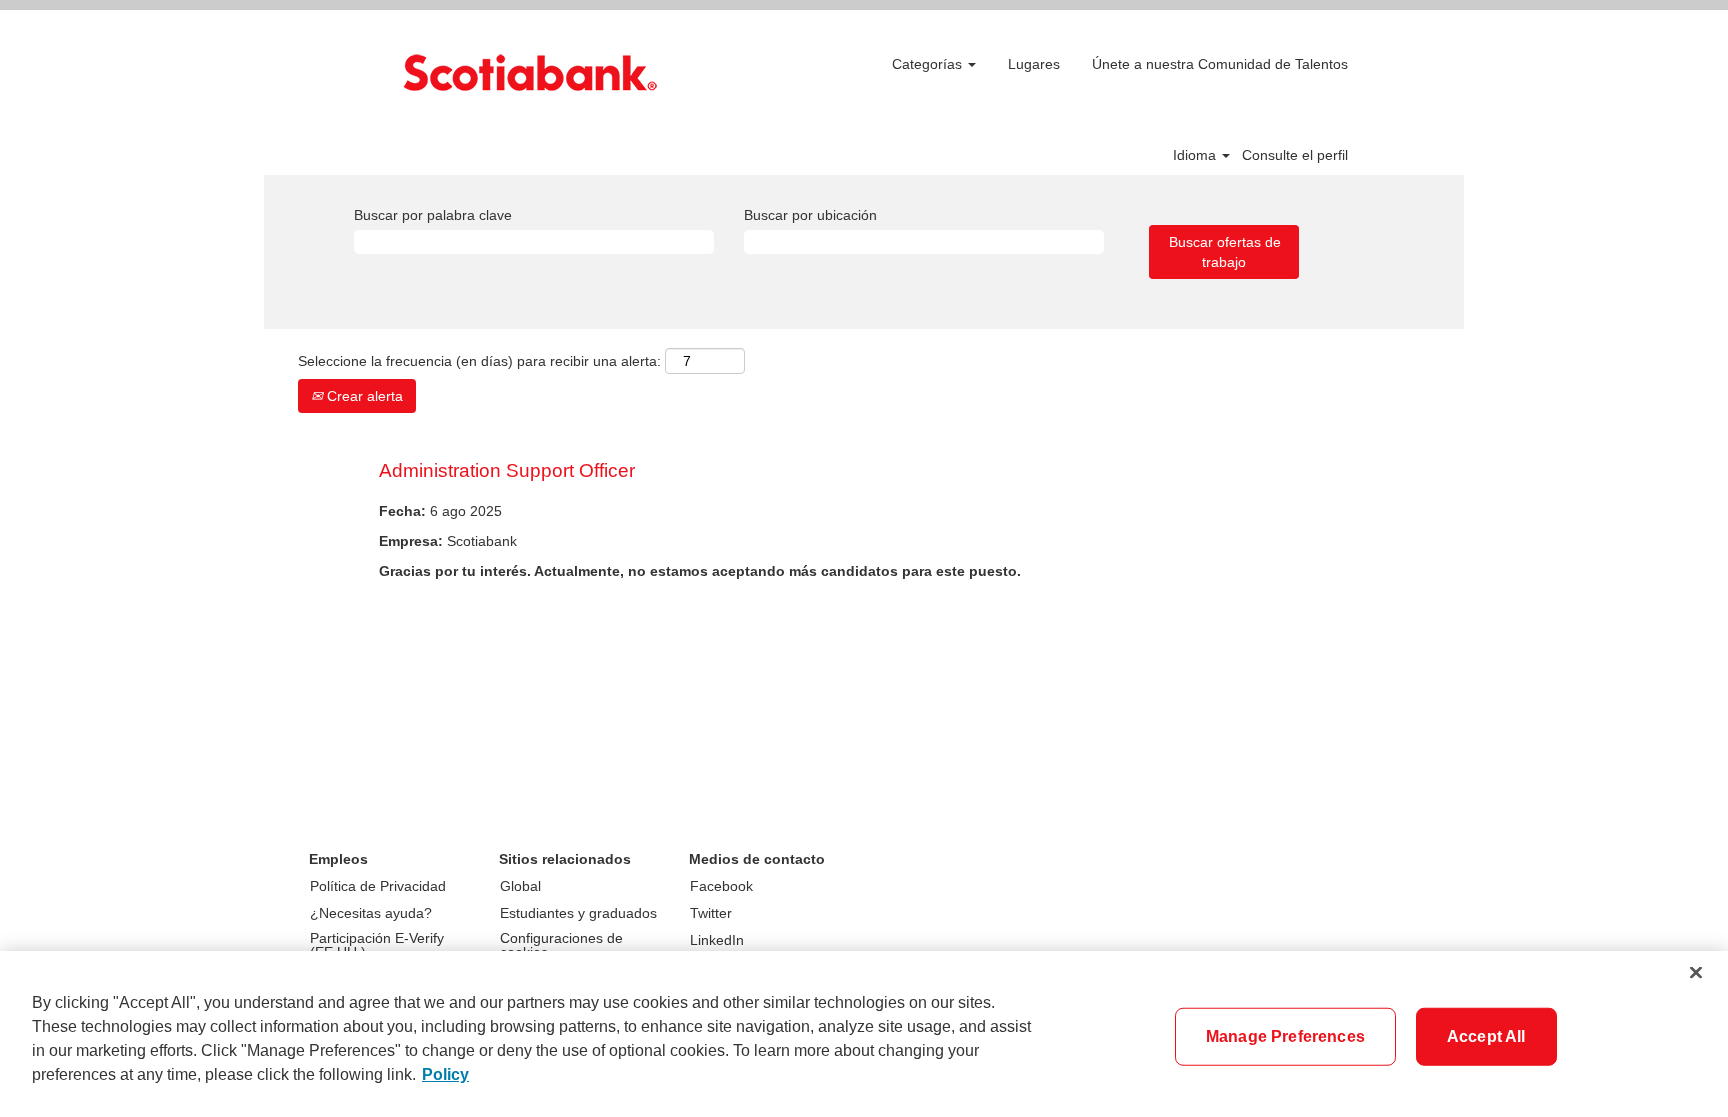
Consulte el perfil (1295, 155)
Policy (445, 1074)
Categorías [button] (929, 64)
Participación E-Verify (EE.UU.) (377, 945)
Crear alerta (363, 396)
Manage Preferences (1285, 1036)
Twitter (711, 913)
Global (520, 886)
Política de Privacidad (378, 886)
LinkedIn (717, 940)
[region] (864, 1034)
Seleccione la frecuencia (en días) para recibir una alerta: (479, 361)
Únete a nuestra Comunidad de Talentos (1220, 64)
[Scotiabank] (530, 72)
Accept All (1486, 1036)
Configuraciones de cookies (561, 945)
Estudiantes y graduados (578, 913)
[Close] (1696, 973)
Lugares (1034, 64)
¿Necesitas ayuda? (371, 913)
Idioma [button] (1196, 155)
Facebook (721, 886)
